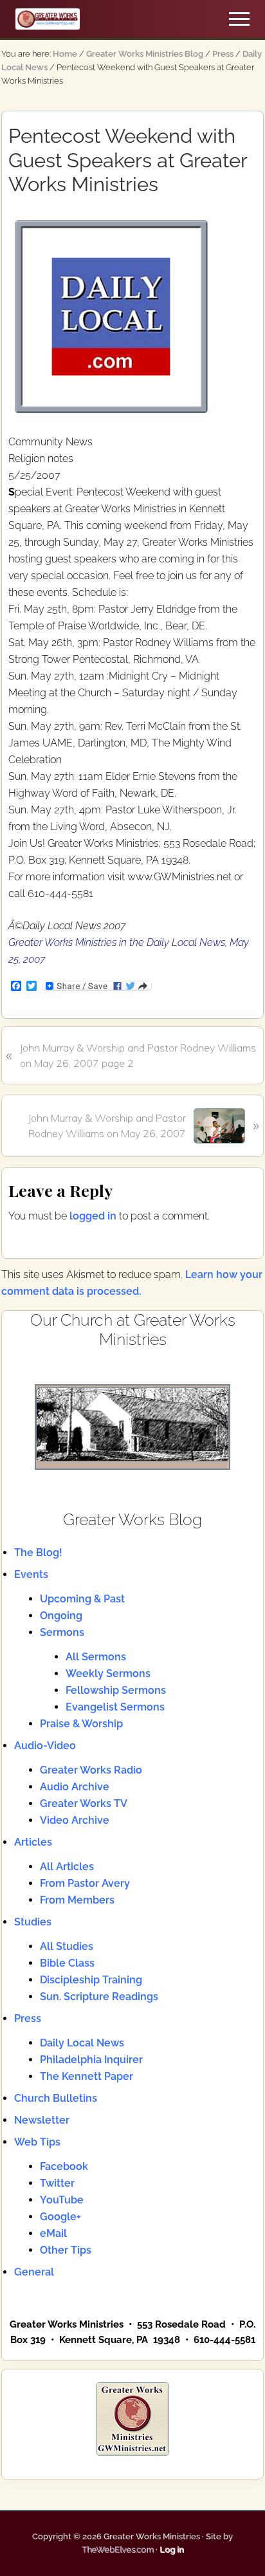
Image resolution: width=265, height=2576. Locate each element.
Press (28, 2018)
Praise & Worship (81, 1724)
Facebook (64, 2166)
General (34, 2272)
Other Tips (66, 2250)
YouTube (62, 2200)
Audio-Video (45, 1746)
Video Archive (75, 1820)
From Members (77, 1900)
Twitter (57, 2183)
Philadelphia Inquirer (91, 2060)
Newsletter (42, 2120)
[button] (239, 19)
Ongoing (61, 1616)
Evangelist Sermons (115, 1707)
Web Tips (37, 2142)
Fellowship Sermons (116, 1690)
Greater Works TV (84, 1803)
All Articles (67, 1867)
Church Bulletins (56, 2098)
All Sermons (96, 1657)
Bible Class (67, 1963)
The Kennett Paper (87, 2076)
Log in (172, 2549)
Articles (33, 1842)
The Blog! (38, 1552)
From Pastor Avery (85, 1883)
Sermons (62, 1632)
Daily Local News (82, 2043)
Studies (33, 1922)
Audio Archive (75, 1787)
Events (31, 1574)
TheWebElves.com (118, 2549)
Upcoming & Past (82, 1599)
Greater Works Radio (91, 1770)
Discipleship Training (91, 1980)
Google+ (60, 2217)
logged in (93, 1216)
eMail (53, 2233)
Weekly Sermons (108, 1673)
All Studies (67, 1946)
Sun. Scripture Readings (99, 1997)
